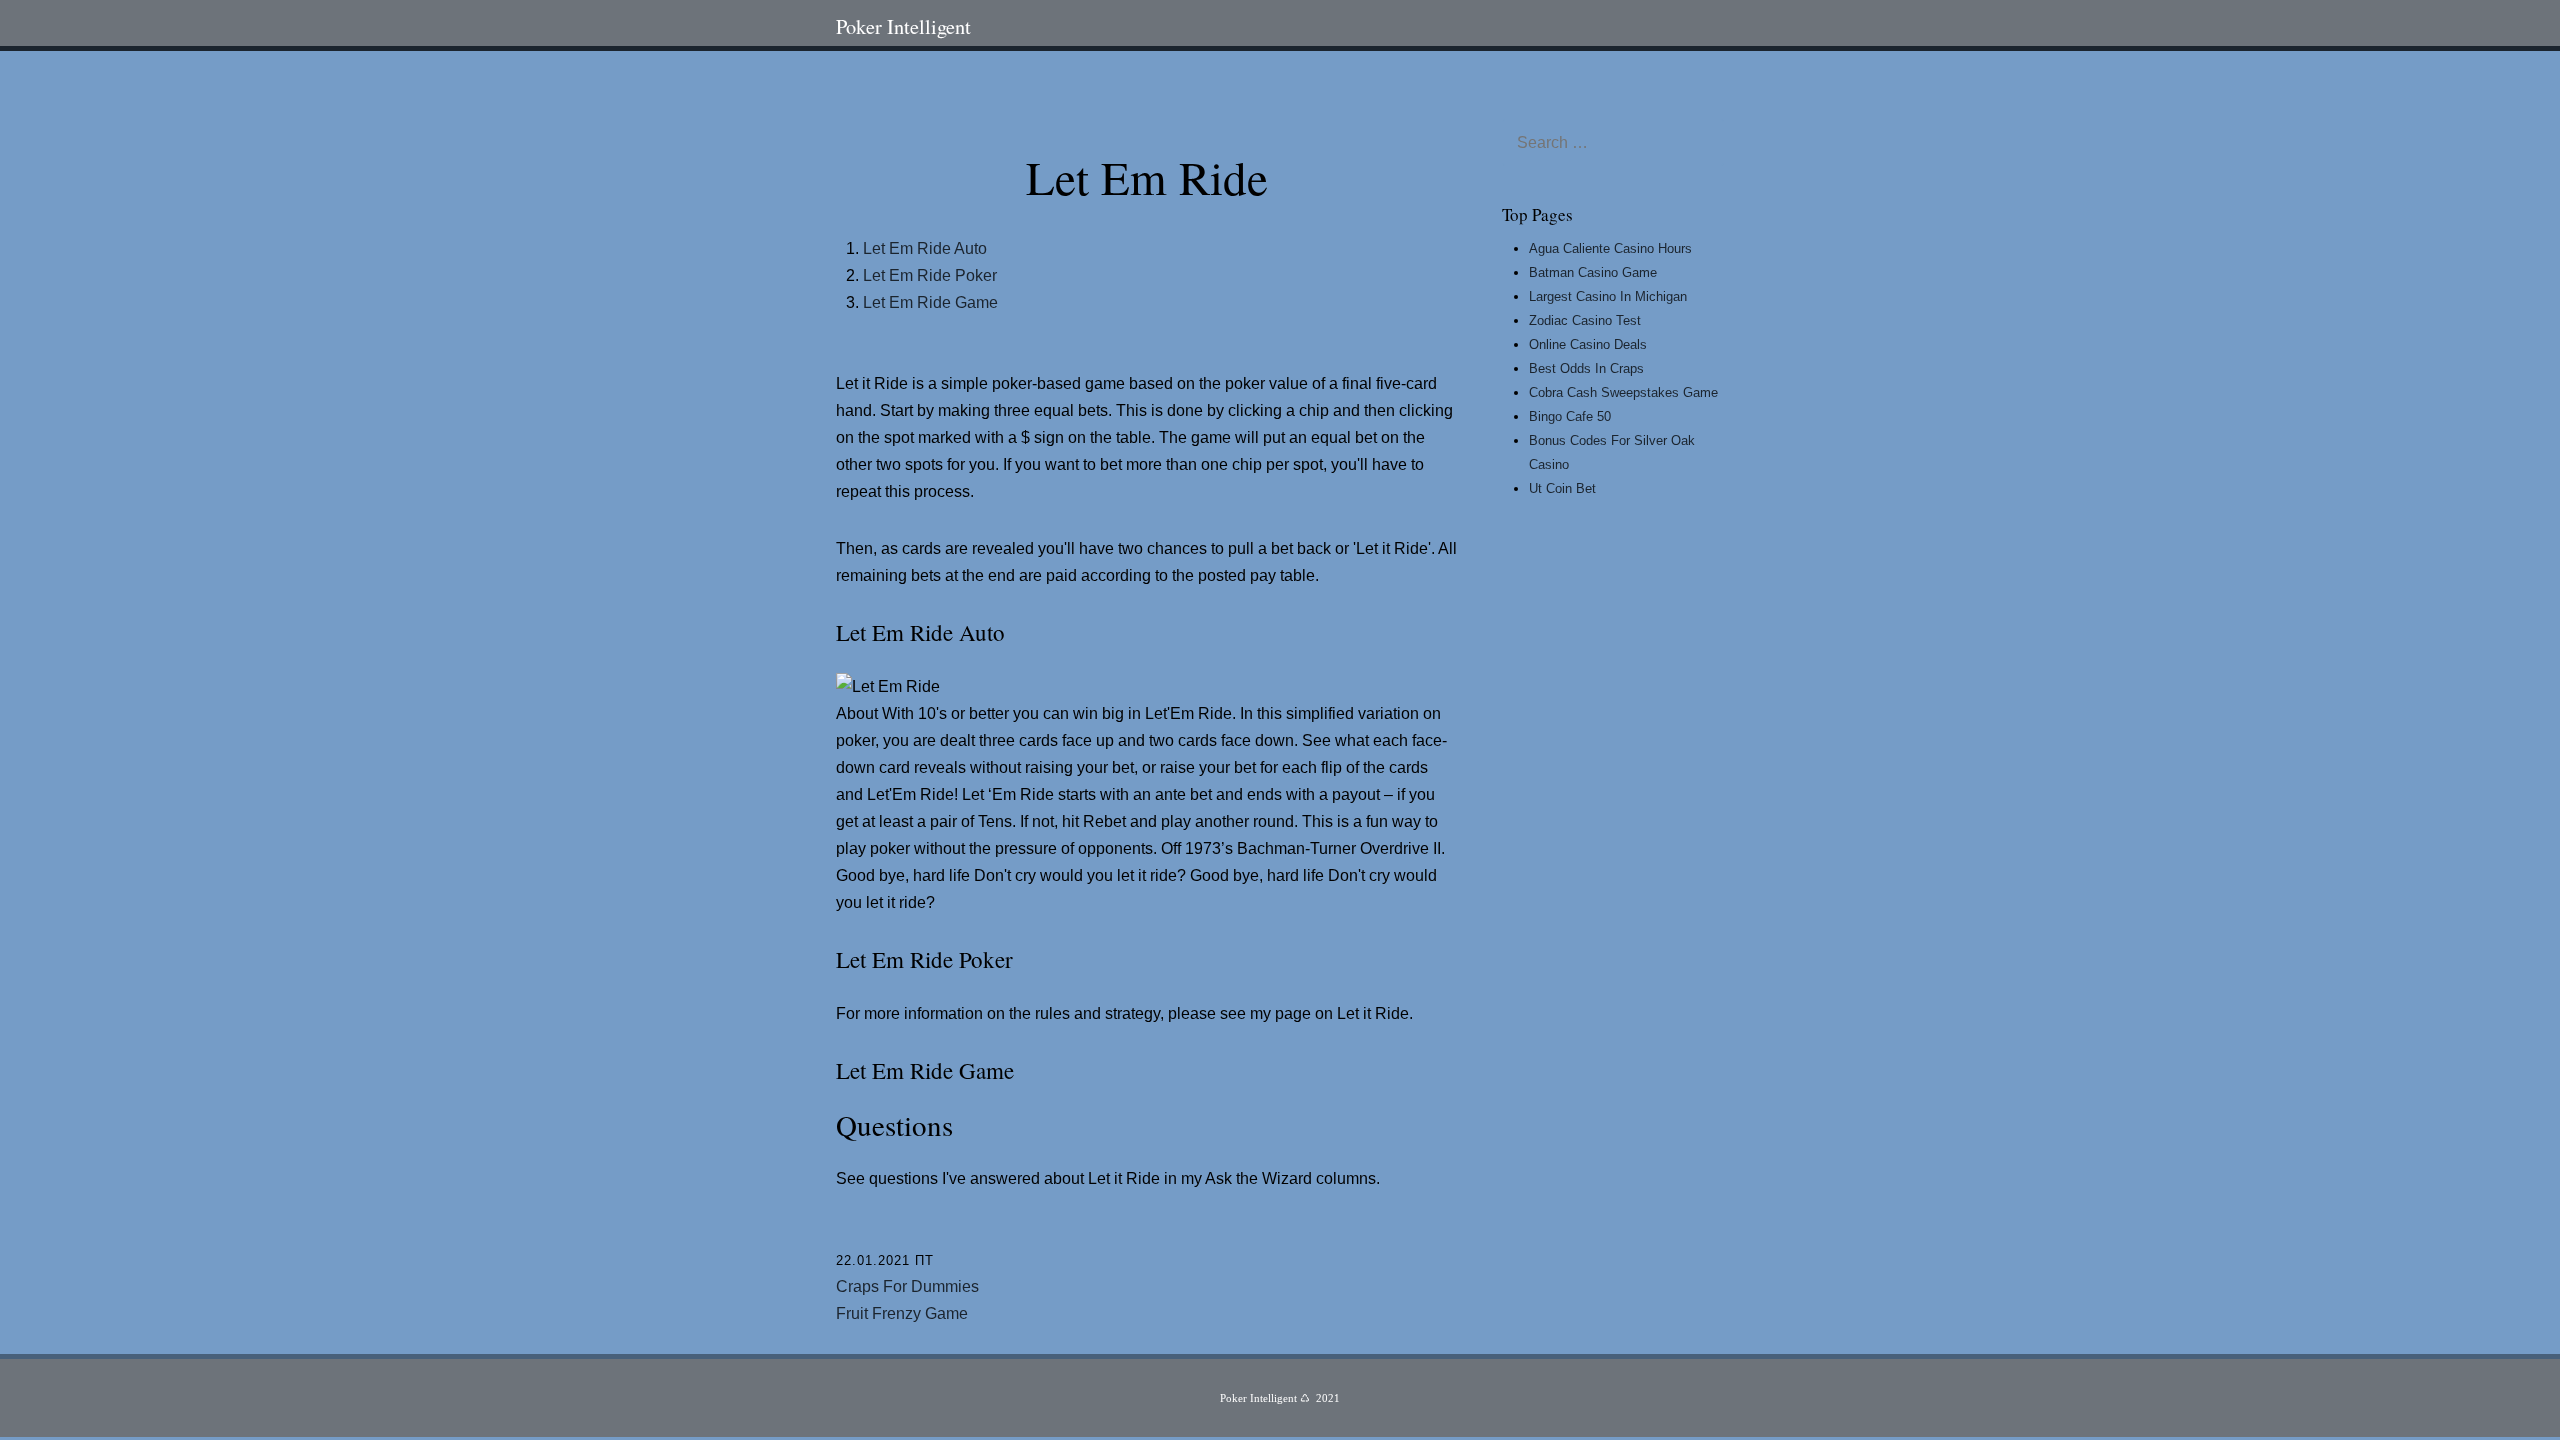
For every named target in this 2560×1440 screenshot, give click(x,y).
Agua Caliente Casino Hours (1610, 248)
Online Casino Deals (1588, 344)
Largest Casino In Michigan (1608, 296)
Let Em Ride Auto (925, 248)
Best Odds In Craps (1586, 368)
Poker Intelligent (903, 26)
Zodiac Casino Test (1585, 320)
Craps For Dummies (907, 1286)
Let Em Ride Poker (930, 275)
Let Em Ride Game (930, 302)
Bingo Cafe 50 (1570, 416)
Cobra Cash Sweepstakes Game (1623, 392)
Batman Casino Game (1593, 272)
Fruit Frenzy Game (902, 1313)
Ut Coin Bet (1562, 488)
